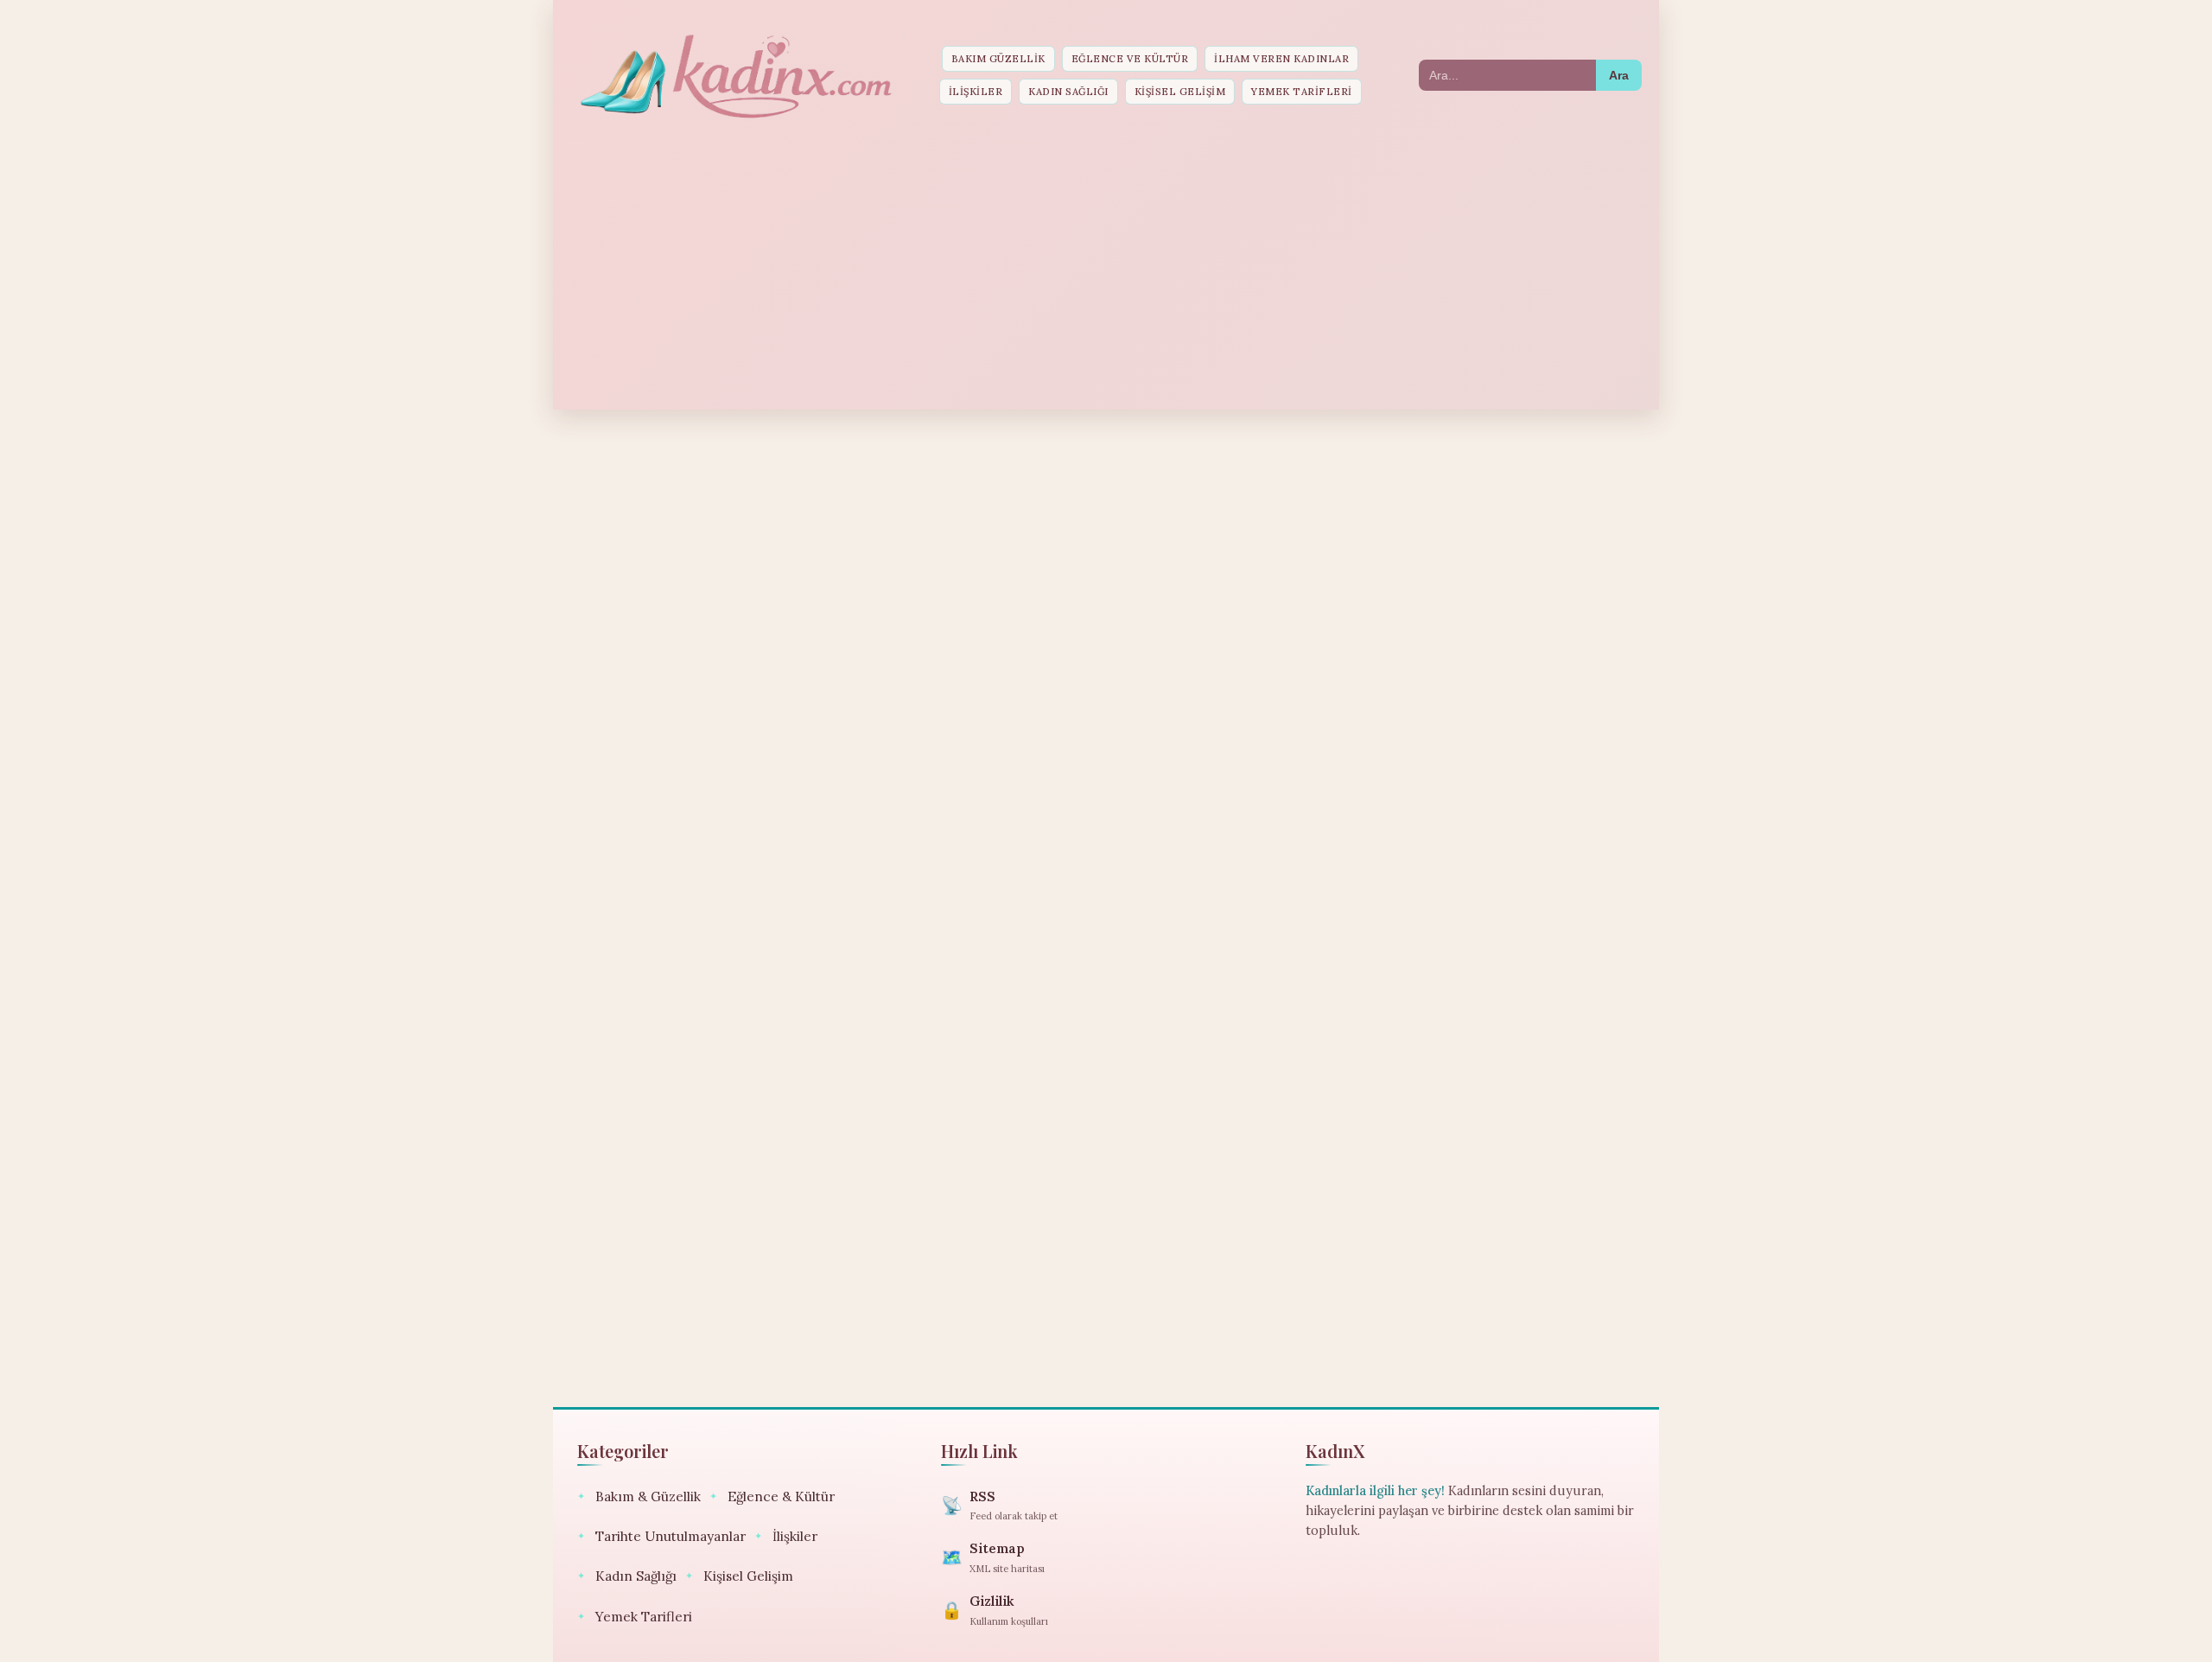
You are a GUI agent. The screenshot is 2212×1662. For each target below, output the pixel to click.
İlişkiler (976, 92)
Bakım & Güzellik (639, 1496)
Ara (1619, 75)
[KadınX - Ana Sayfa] (734, 75)
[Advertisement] (1106, 267)
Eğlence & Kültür (772, 1496)
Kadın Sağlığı (1068, 92)
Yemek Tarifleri (1302, 92)
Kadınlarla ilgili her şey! (1375, 1491)
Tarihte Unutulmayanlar (661, 1536)
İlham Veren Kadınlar (1281, 59)
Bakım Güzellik (998, 59)
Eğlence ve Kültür (1130, 59)
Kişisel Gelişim (1180, 92)
